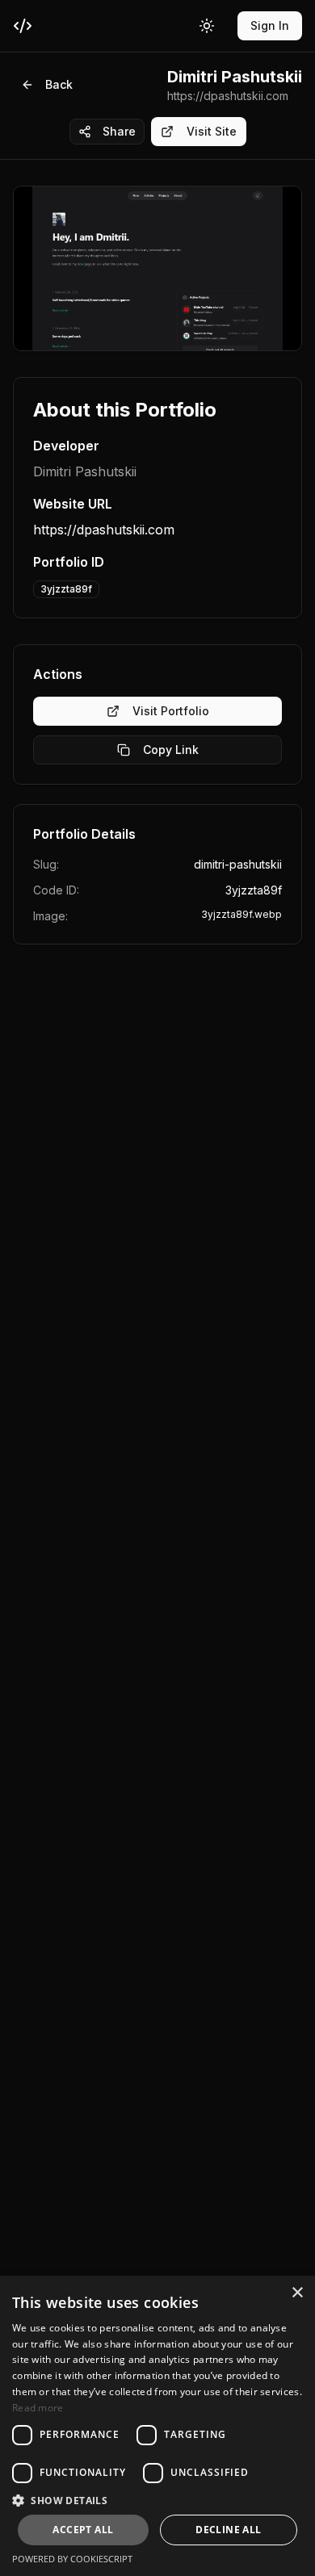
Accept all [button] (83, 2530)
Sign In (270, 25)
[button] (157, 2500)
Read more (38, 2408)
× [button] (297, 2293)
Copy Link (171, 750)
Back (59, 84)
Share (119, 131)
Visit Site (212, 131)
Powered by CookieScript (72, 2559)
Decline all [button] (228, 2530)
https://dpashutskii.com (104, 530)
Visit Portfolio (171, 711)
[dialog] (157, 2426)
